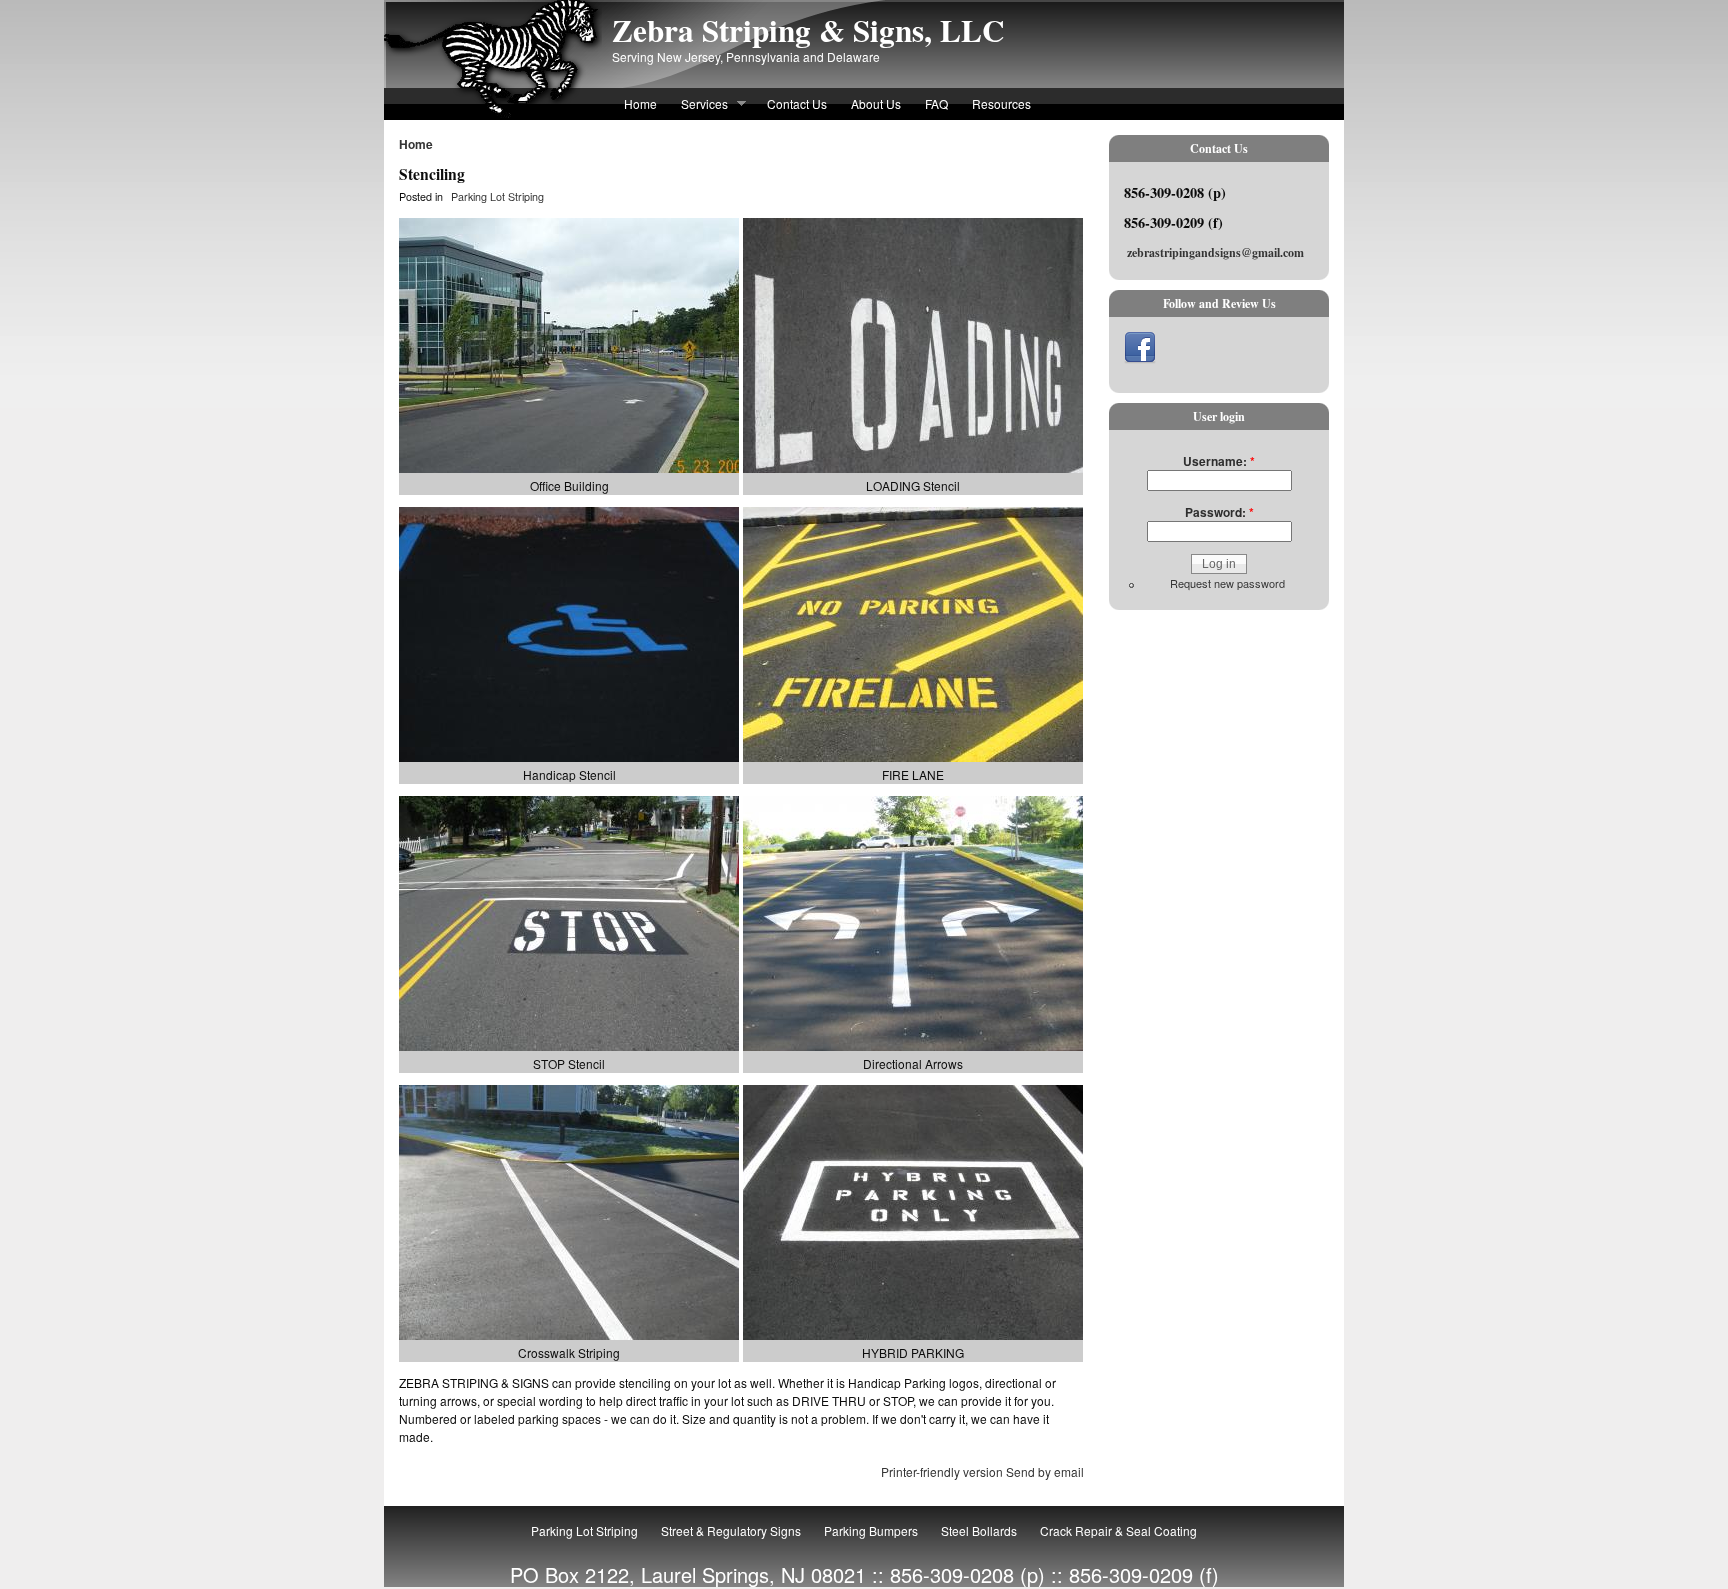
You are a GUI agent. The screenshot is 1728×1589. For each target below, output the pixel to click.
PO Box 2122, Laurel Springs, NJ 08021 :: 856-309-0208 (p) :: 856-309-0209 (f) (864, 1574)
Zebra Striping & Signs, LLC (808, 30)
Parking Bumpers (871, 1530)
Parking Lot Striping (497, 196)
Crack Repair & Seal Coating (1118, 1530)
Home (640, 103)
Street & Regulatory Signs (731, 1530)
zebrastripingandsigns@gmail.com (1215, 252)
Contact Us (797, 103)
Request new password (1227, 583)
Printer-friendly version (942, 1471)
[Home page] (493, 113)
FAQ (936, 103)
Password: (1219, 512)
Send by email (1045, 1471)
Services (698, 105)
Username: (1219, 461)
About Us (876, 103)
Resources (1001, 103)
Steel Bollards (979, 1530)
